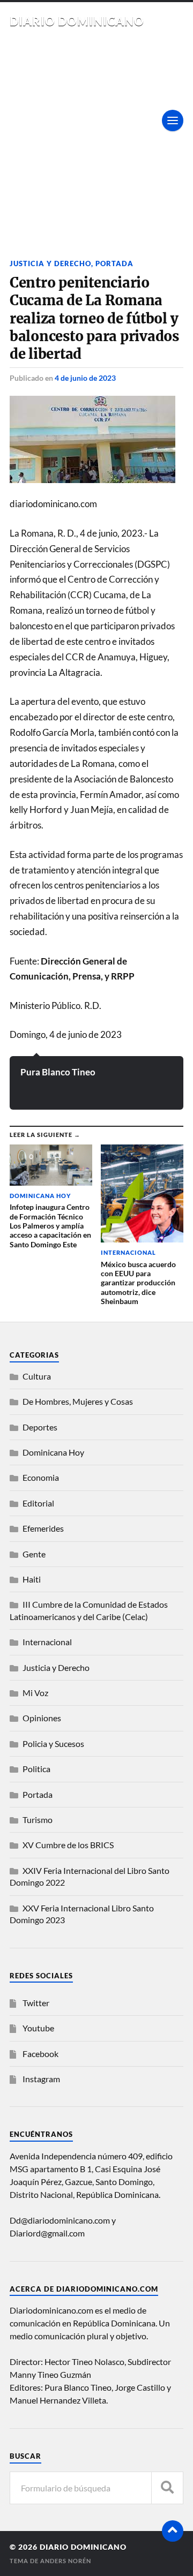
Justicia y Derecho (50, 263)
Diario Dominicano (77, 21)
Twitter (36, 2003)
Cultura (37, 1376)
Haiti (32, 1579)
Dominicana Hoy (53, 1452)
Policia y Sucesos (53, 1743)
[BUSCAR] (167, 2488)
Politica (36, 1769)
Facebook (40, 2054)
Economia (41, 1477)
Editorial (38, 1503)
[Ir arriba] (173, 2531)
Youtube (38, 2028)
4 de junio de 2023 (85, 378)
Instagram (41, 2079)
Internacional (47, 1642)
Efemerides (43, 1528)
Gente (34, 1554)
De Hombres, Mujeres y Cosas (78, 1401)
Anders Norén (66, 2561)
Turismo (38, 1820)
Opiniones (42, 1718)
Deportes (40, 1427)
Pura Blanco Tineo (58, 1072)
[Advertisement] (96, 130)
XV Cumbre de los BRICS (68, 1845)
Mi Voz (35, 1693)
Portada (114, 263)
